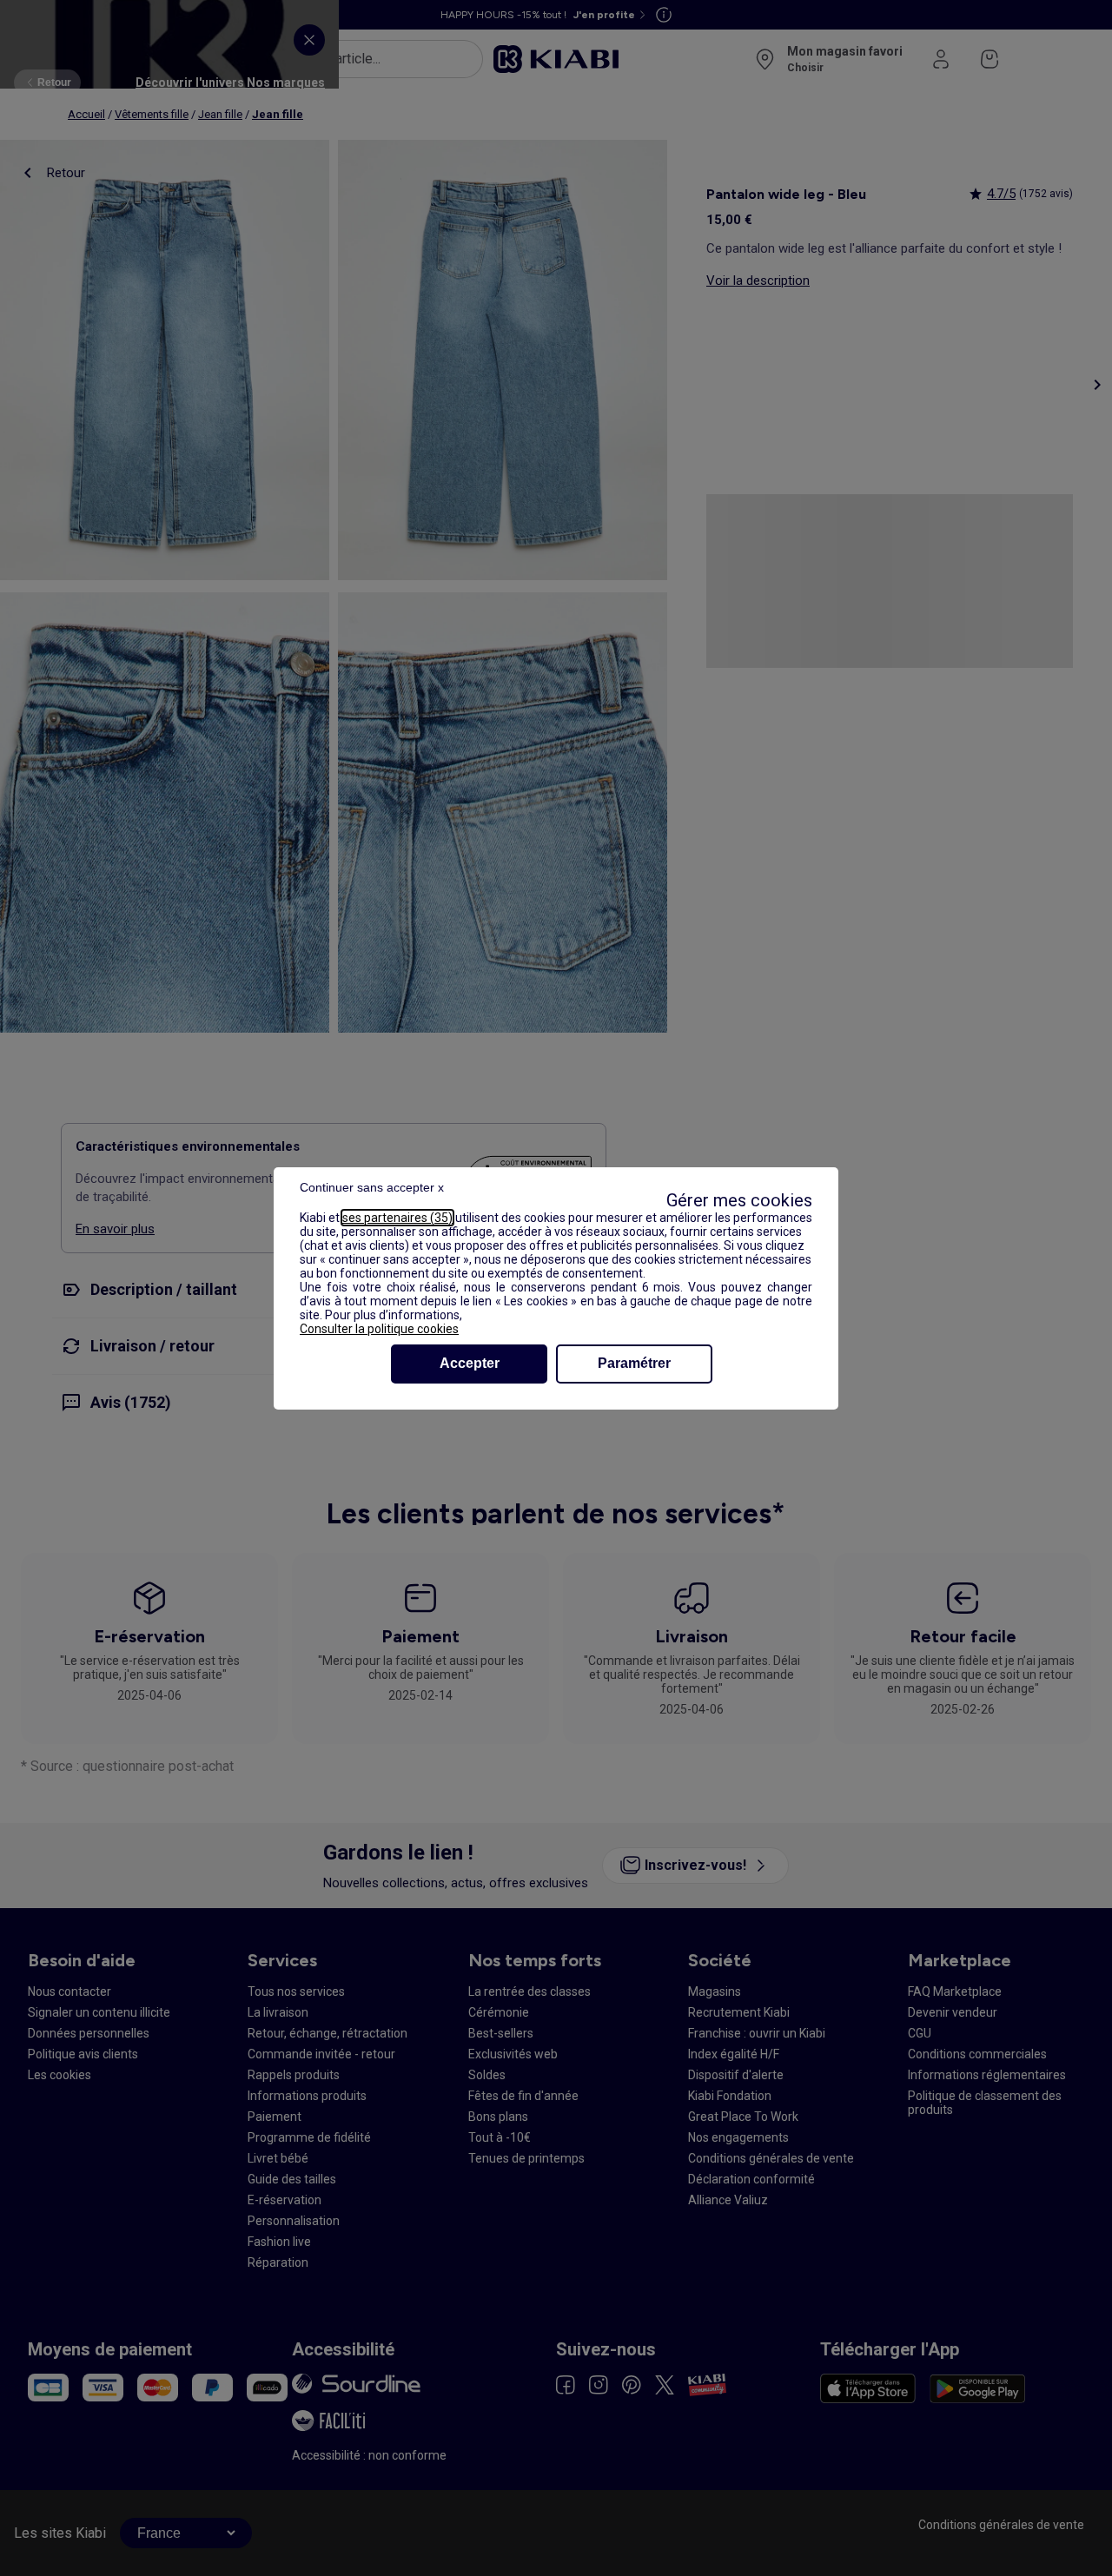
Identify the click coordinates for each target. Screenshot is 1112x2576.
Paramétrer (634, 1363)
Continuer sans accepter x (372, 1187)
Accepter (470, 1363)
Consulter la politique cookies (379, 1329)
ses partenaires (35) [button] (397, 1218)
